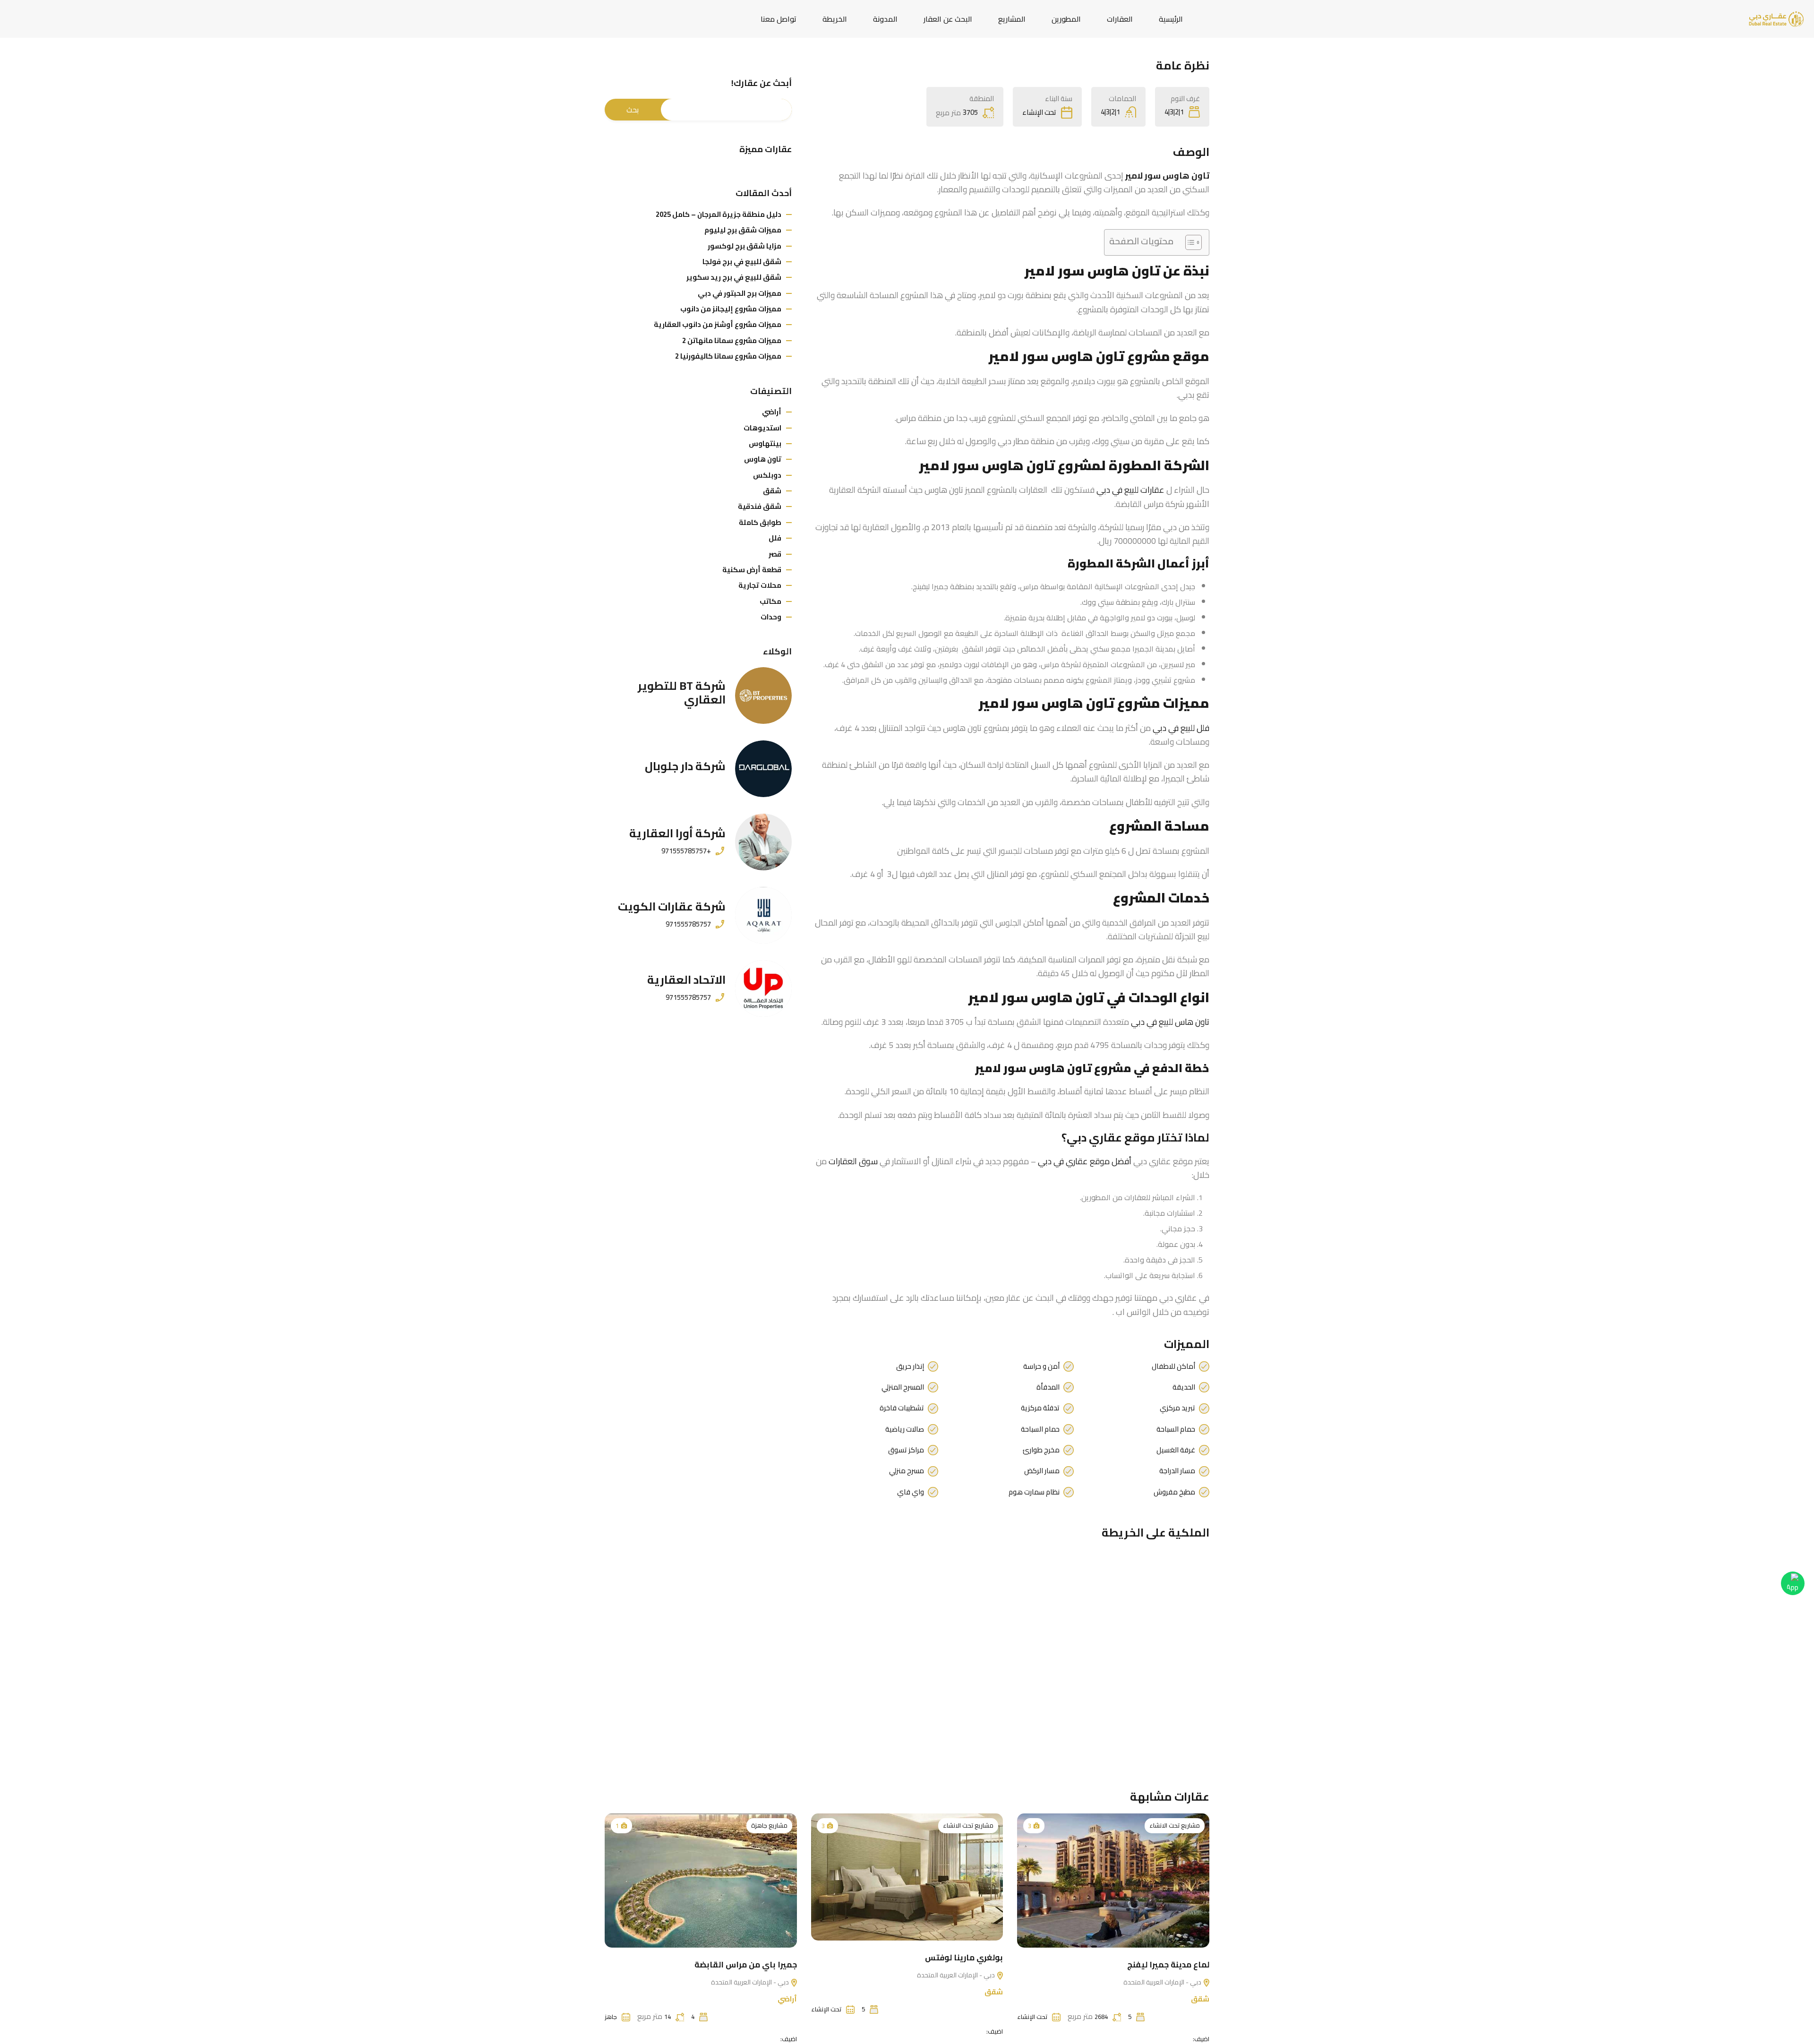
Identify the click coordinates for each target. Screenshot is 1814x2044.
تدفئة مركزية (1040, 1408)
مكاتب (770, 601)
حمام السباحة (1176, 1429)
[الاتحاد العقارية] (763, 988)
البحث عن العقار (948, 19)
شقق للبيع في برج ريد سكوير (734, 277)
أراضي (772, 412)
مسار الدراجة (1177, 1471)
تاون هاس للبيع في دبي (1170, 1022)
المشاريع (1012, 19)
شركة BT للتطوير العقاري (682, 693)
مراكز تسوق (906, 1450)
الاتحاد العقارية (686, 980)
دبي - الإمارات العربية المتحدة (1163, 1982)
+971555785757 (686, 851)
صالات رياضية (905, 1429)
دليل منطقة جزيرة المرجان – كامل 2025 (719, 214)
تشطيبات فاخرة (902, 1408)
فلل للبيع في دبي (1181, 728)
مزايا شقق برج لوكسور (744, 246)
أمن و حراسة (1041, 1366)
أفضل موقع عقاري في (1085, 1161)
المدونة (885, 19)
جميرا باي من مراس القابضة (746, 1965)
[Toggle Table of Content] (1189, 242)
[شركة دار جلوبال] (763, 769)
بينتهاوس (765, 443)
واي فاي (911, 1492)
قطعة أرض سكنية (752, 570)
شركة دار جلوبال (685, 766)
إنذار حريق (910, 1366)
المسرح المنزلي (903, 1387)
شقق (772, 491)
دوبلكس (767, 475)
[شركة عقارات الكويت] (763, 915)
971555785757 (688, 924)
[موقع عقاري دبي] (1776, 18)
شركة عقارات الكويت (672, 906)
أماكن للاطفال (1173, 1366)
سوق (853, 1161)
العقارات (1120, 19)
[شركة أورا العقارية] (763, 842)
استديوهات (762, 428)
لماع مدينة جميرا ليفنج (1168, 1965)
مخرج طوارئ (1041, 1450)
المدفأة (1048, 1387)
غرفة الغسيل (1176, 1450)
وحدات (771, 617)
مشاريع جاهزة (769, 1825)
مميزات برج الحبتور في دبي (740, 293)
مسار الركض (1042, 1471)
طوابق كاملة (760, 522)
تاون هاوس (763, 459)
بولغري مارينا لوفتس (964, 1958)
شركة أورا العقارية (677, 833)
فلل (775, 538)
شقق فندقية (760, 506)
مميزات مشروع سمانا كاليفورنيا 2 (728, 356)
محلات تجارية (760, 585)
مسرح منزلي (907, 1471)
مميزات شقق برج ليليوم (743, 230)
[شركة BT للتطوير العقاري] (763, 696)
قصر (775, 554)
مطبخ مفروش (1174, 1492)
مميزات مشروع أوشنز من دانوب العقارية (718, 324)
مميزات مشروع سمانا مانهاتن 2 (732, 340)
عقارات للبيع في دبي (1130, 490)
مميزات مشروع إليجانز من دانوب (731, 309)
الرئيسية (1171, 19)
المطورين (1066, 19)
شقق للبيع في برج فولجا (742, 262)
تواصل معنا (779, 19)
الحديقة (1184, 1387)
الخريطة (835, 19)
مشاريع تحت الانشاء (1175, 1825)
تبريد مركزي (1177, 1408)
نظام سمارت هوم (1034, 1492)
